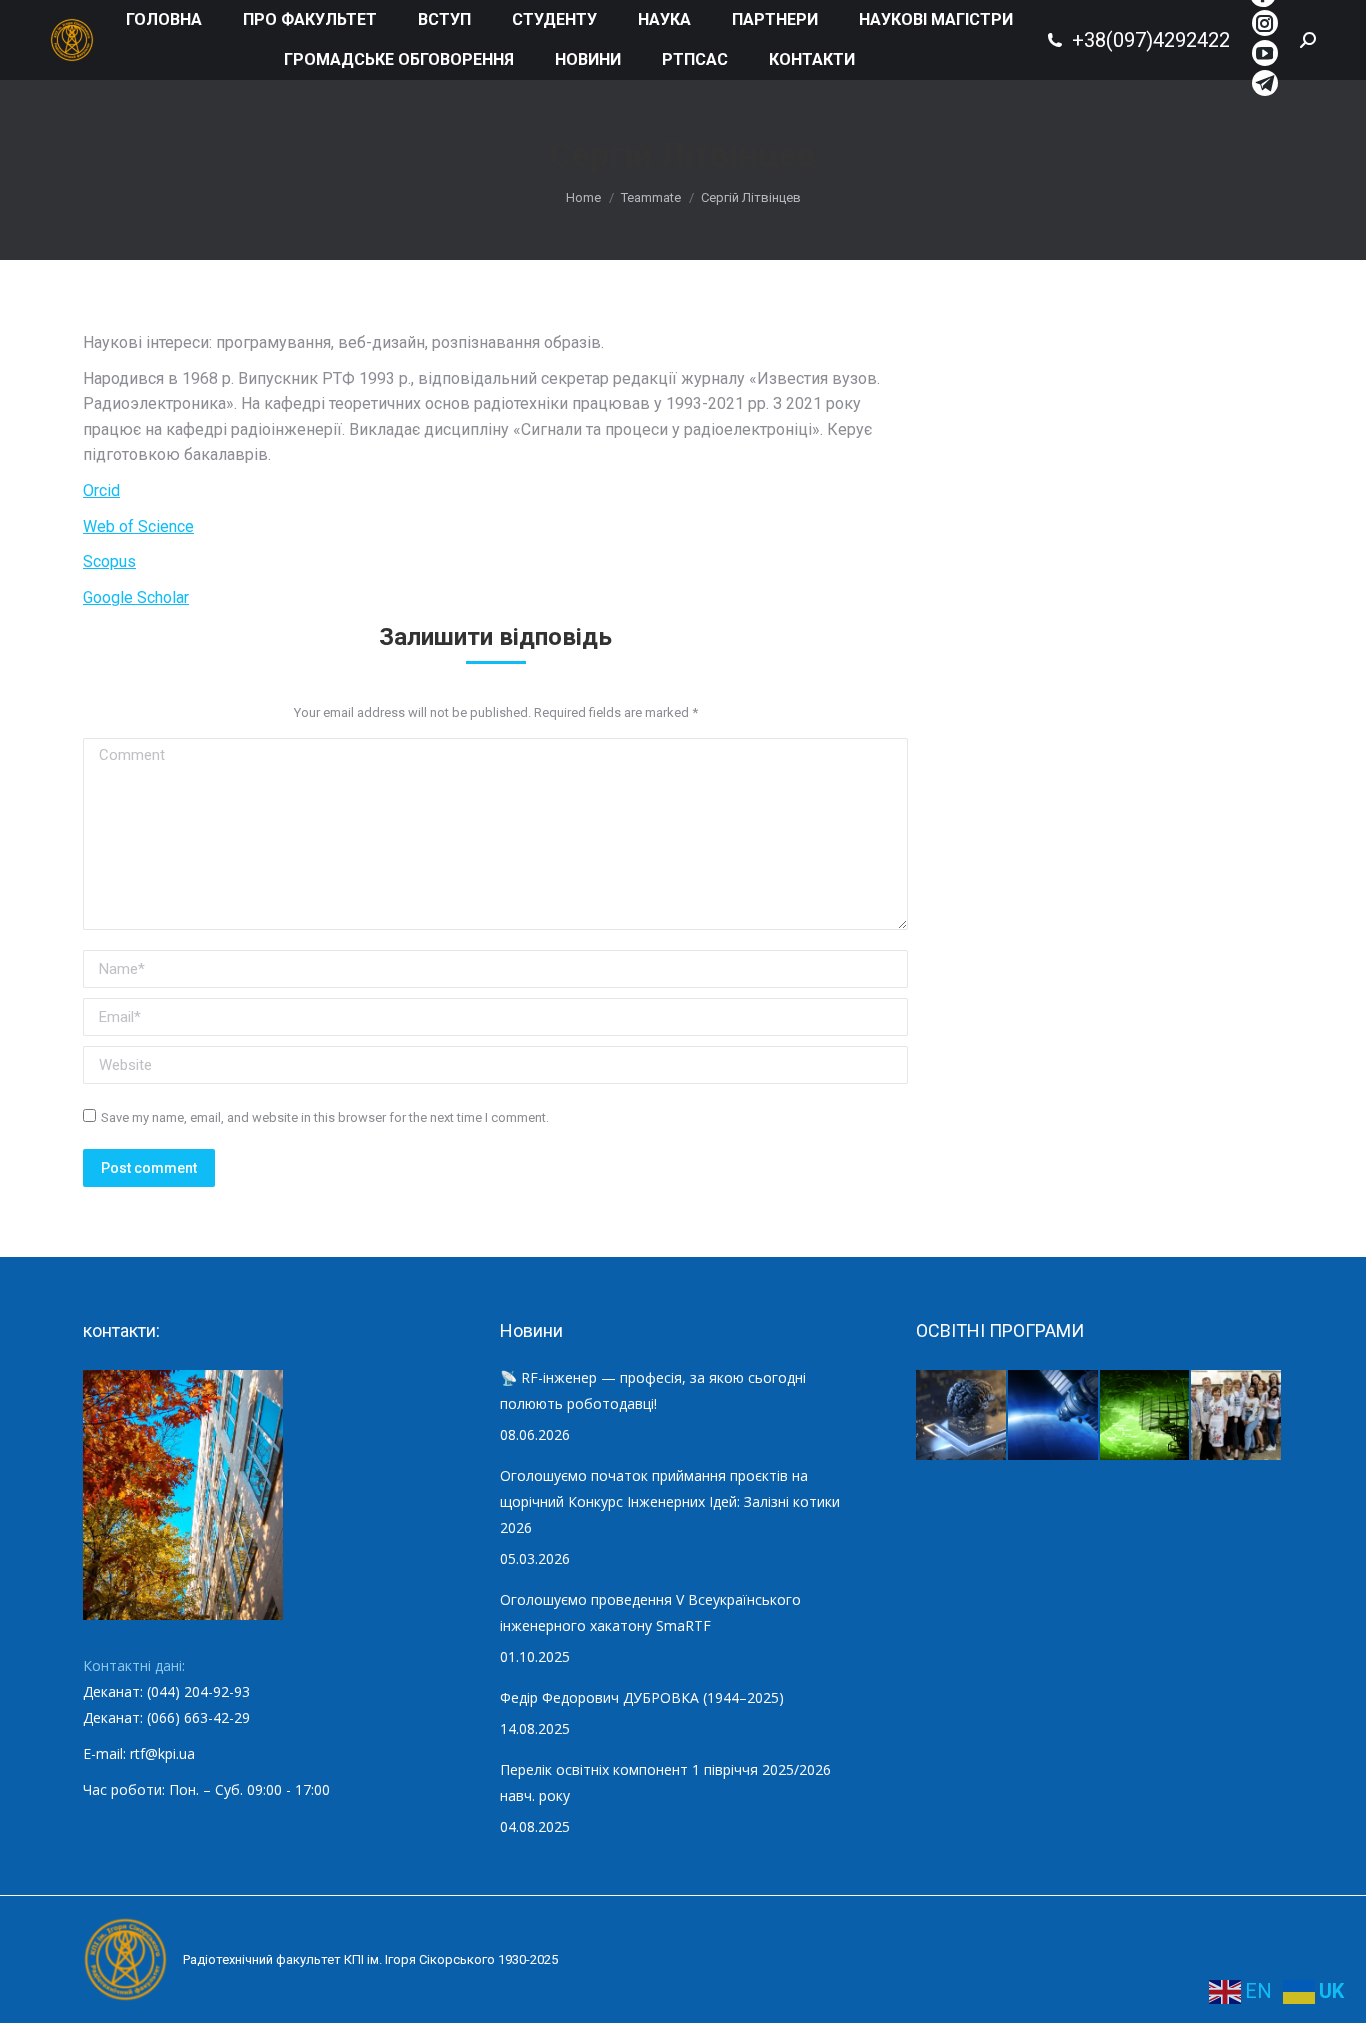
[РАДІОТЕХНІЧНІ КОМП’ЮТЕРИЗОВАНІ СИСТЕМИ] (1146, 1416)
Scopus (109, 561)
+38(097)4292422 (1151, 40)
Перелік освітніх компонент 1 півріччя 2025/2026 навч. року (665, 1782)
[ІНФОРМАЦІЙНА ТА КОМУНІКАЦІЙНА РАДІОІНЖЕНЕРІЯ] (1054, 1416)
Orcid (101, 490)
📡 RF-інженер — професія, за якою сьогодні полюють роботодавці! (653, 1390)
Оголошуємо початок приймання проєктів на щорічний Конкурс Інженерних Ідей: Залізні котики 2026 (670, 1501)
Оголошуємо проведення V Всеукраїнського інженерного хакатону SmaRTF (650, 1612)
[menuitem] (164, 20)
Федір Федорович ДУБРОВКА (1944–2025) (642, 1697)
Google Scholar (136, 597)
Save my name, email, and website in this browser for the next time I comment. (325, 1117)
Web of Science (138, 526)
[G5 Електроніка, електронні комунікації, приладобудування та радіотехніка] (1237, 1416)
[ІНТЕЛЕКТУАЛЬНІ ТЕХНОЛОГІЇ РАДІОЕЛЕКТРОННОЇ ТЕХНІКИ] (962, 1416)
